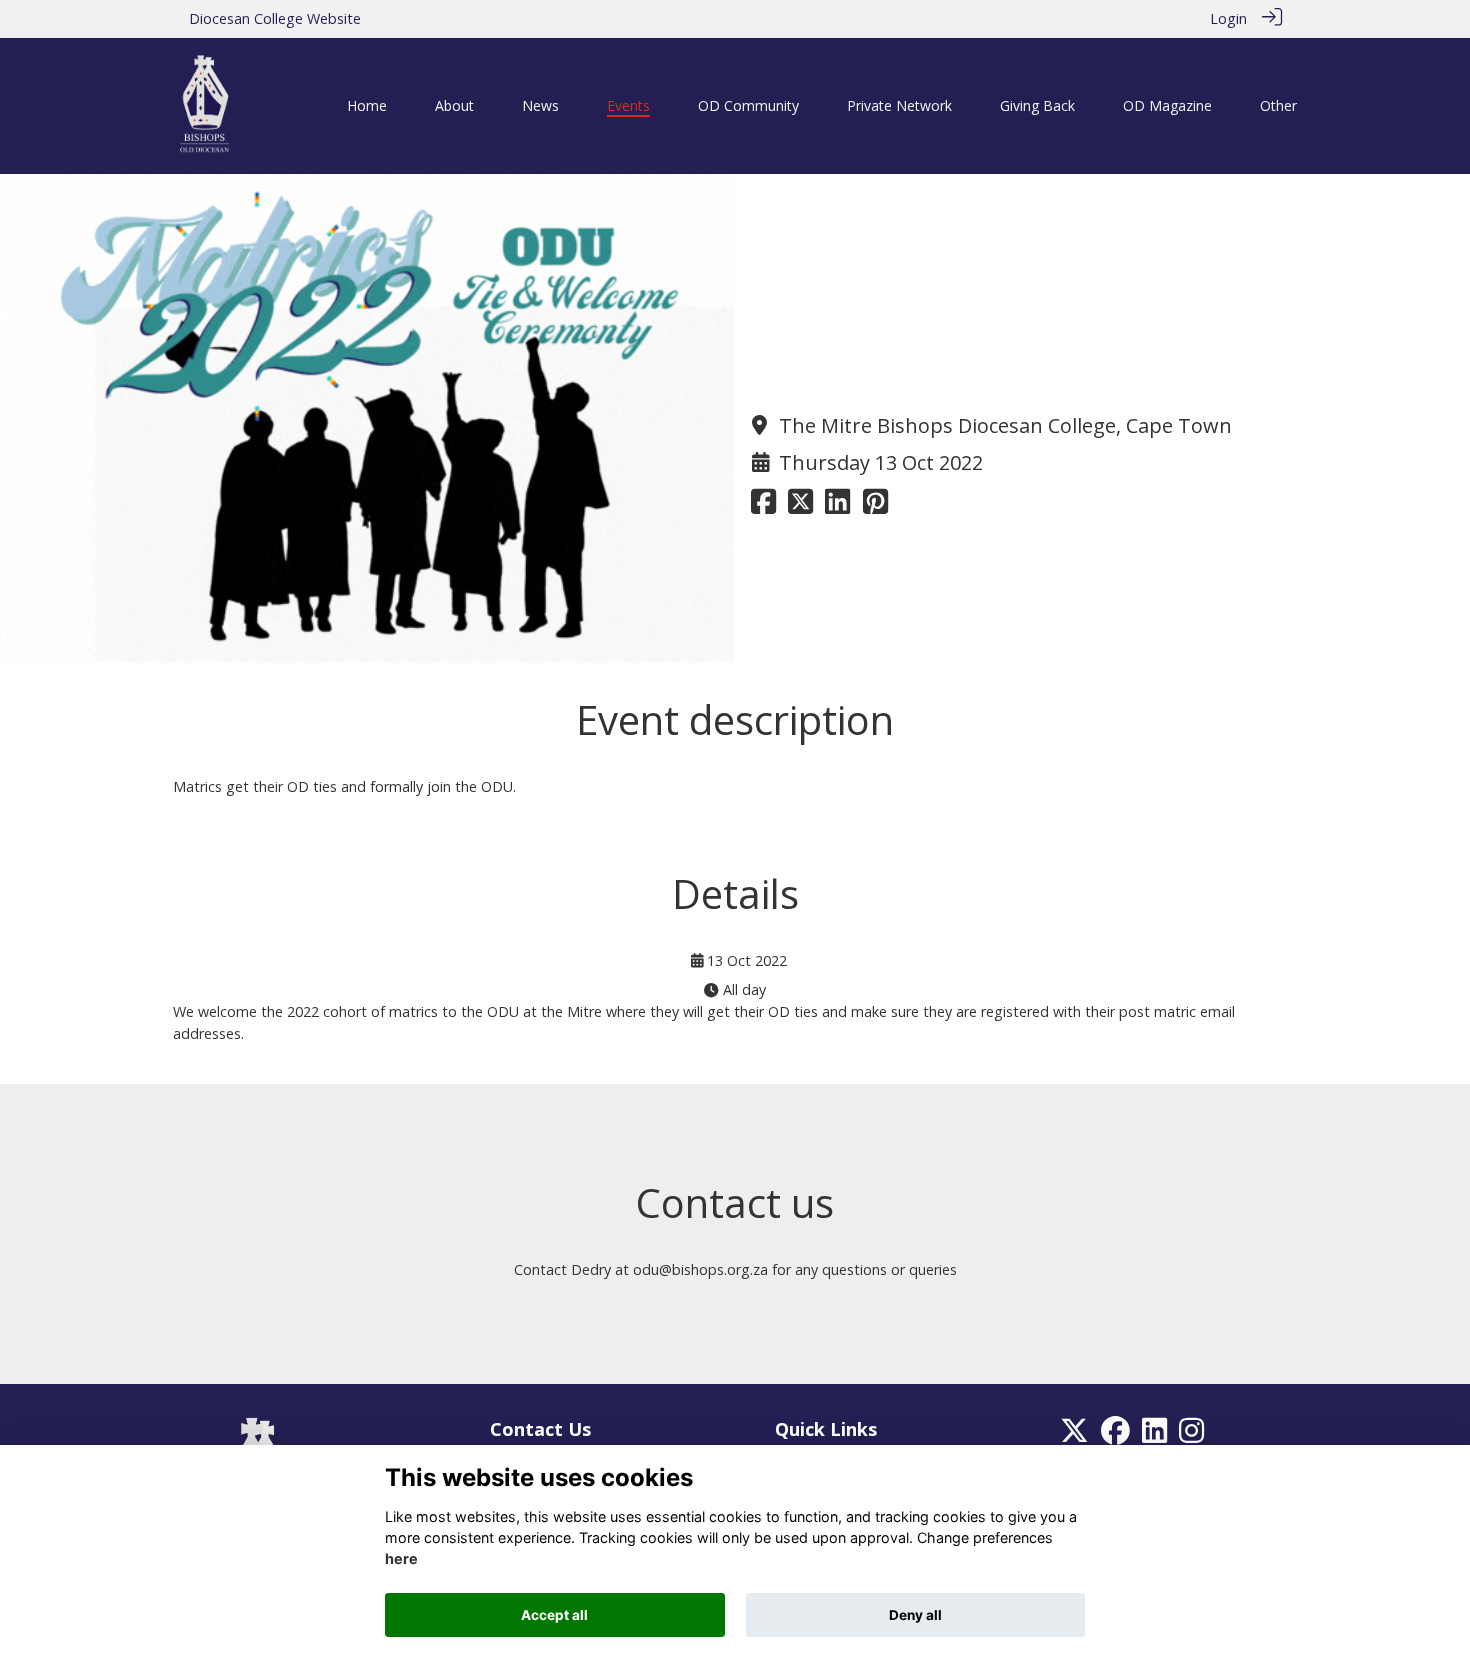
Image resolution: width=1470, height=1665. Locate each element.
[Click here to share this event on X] (800, 506)
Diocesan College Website (275, 18)
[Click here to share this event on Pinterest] (875, 506)
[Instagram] (1191, 1435)
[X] (1074, 1435)
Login (1228, 18)
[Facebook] (1115, 1435)
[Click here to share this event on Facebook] (763, 506)
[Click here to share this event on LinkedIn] (837, 506)
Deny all (915, 1615)
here (401, 1559)
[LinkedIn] (1154, 1435)
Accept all (554, 1615)
